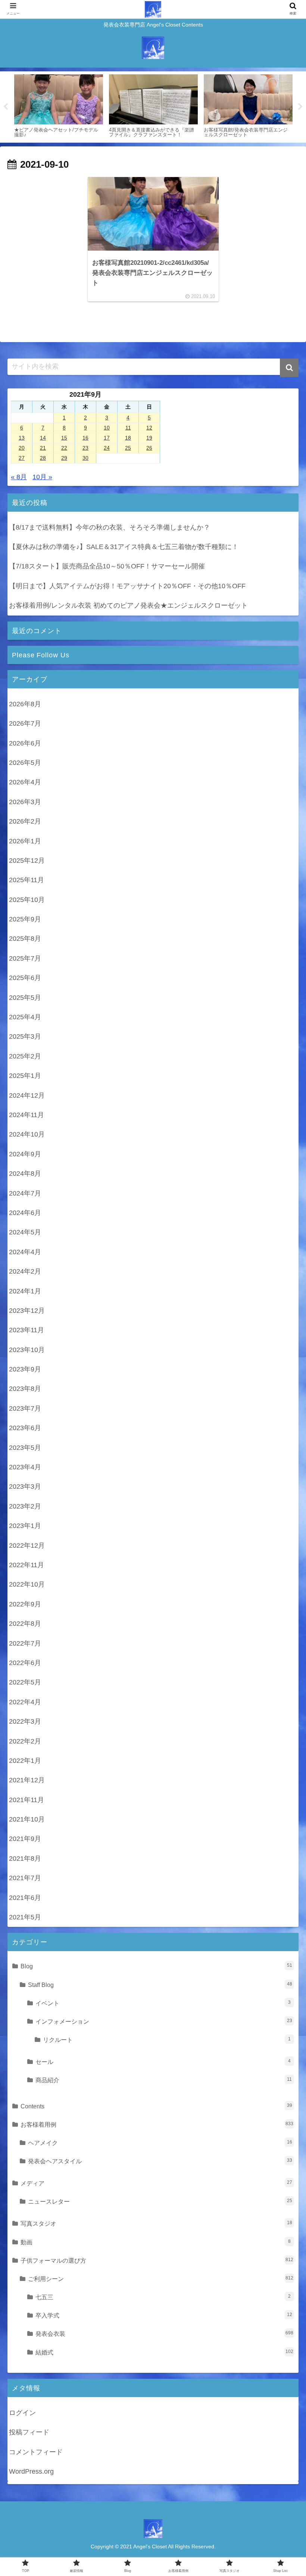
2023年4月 (25, 1467)
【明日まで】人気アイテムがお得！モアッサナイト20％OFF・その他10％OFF (127, 586)
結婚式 (164, 2352)
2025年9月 (25, 919)
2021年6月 (25, 1898)
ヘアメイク (160, 2143)
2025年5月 (25, 998)
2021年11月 (26, 1800)
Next (300, 107)
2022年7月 (25, 1643)
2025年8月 (25, 939)
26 (149, 448)
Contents (156, 2106)
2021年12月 (27, 1780)
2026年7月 (25, 723)
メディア (156, 2183)
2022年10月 (27, 1584)
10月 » (42, 477)
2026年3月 (25, 802)
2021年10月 (27, 1819)
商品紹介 (164, 2080)
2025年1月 (25, 1076)
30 (85, 458)
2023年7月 (25, 1408)
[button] (289, 368)
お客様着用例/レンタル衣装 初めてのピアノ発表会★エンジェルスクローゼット (128, 605)
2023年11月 (26, 1330)
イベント (163, 2003)
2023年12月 (27, 1311)
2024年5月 (25, 1232)
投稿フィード (29, 2432)
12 (149, 428)
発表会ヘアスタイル (160, 2161)
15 (64, 438)
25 (128, 448)
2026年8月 (25, 704)
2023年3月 (25, 1487)
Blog (156, 1966)
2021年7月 (25, 1878)
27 (22, 458)
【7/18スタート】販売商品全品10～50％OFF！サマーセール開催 (107, 566)
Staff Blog (160, 1985)
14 (43, 438)
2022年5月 (25, 1682)
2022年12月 (27, 1546)
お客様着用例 (157, 2124)
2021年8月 (25, 1859)
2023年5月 (25, 1448)
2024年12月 (27, 1095)
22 (64, 448)
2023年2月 (25, 1506)
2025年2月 (25, 1056)
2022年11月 (26, 1565)
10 (107, 428)
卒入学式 (164, 2315)
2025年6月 (25, 978)
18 (128, 438)
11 (128, 428)
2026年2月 (25, 821)
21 (43, 448)
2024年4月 (25, 1252)
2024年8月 (25, 1174)
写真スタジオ (156, 2223)
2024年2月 (25, 1271)
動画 (156, 2242)
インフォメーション (164, 2021)
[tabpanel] (59, 106)
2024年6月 (25, 1213)
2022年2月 (25, 1741)
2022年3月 (25, 1721)
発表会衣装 (164, 2334)
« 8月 (19, 477)
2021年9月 (25, 1839)
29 (64, 458)
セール (163, 2062)
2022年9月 (25, 1604)
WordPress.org (31, 2471)
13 (22, 438)
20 (22, 448)
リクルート (167, 2040)
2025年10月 (27, 900)
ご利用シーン (161, 2279)
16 (85, 438)
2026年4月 (25, 782)
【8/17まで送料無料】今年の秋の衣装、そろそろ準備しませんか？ (110, 527)
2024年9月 (25, 1154)
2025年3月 (25, 1036)
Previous (6, 107)
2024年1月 (25, 1291)
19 (149, 438)
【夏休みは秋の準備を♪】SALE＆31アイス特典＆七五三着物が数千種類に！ (124, 547)
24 (107, 448)
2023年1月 (25, 1526)
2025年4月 (25, 1017)
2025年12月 (27, 861)
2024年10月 (27, 1134)
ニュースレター (160, 2201)
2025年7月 (25, 958)
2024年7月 (25, 1193)
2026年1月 (25, 841)
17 (107, 438)
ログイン (22, 2413)
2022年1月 (25, 1761)
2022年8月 (25, 1624)
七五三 (163, 2297)
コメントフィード (36, 2452)
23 (85, 448)
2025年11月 (26, 880)
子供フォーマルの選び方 (157, 2260)
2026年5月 (25, 763)
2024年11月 (26, 1115)
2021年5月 (25, 1917)
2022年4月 (25, 1702)
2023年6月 (25, 1428)
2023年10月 (27, 1350)
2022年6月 (25, 1663)
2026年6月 (25, 743)
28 (43, 458)
